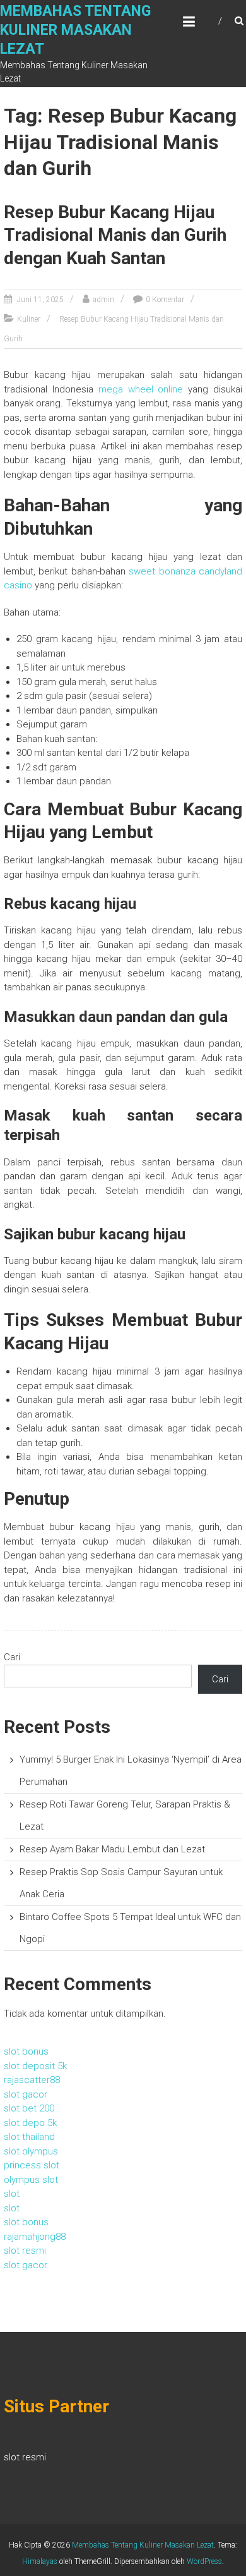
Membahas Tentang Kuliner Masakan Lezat (75, 30)
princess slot (32, 2165)
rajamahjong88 (35, 2237)
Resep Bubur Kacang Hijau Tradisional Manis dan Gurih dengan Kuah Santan (115, 235)
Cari (12, 1657)
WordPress (204, 2561)
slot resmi (25, 2251)
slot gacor (26, 2094)
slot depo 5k (30, 2123)
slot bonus (26, 2051)
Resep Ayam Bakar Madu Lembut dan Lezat (112, 1849)
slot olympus (31, 2151)
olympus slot (31, 2180)
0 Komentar (165, 300)
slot (12, 2194)
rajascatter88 (32, 2080)
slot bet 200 (29, 2108)
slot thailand (29, 2137)
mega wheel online (141, 389)
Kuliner (29, 319)
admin (103, 300)
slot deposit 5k (35, 2066)
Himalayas (40, 2561)
